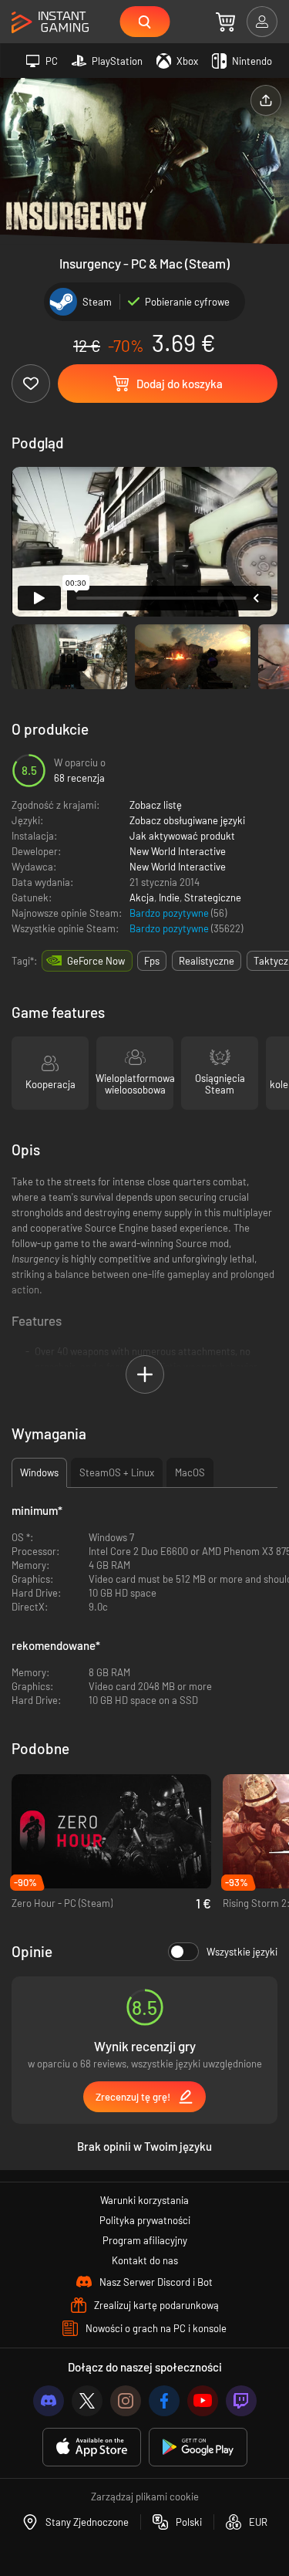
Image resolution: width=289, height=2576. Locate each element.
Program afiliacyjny (145, 2240)
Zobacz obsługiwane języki (187, 820)
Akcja (142, 898)
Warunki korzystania (144, 2200)
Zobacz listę (156, 805)
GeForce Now (96, 961)
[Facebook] (164, 2401)
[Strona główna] (50, 23)
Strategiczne (213, 898)
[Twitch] (241, 2401)
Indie (169, 898)
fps (152, 961)
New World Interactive (178, 851)
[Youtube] (203, 2401)
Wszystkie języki (242, 1952)
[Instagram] (126, 2401)
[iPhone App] (92, 2448)
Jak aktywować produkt (182, 836)
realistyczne (207, 961)
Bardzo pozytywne (170, 913)
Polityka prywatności (145, 2220)
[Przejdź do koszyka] (225, 22)
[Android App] (198, 2448)
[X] (87, 2401)
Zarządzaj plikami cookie (145, 2497)
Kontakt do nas (145, 2260)
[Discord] (49, 2401)
